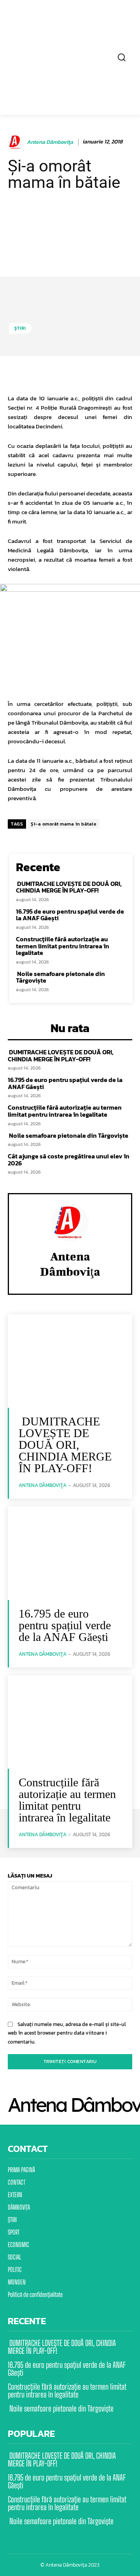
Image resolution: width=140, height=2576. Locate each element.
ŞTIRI (20, 328)
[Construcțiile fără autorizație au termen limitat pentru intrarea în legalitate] (70, 1722)
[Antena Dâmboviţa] (17, 142)
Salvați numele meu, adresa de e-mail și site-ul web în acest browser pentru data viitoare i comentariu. (67, 2033)
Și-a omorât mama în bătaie (64, 824)
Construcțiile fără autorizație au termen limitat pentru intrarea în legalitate (63, 946)
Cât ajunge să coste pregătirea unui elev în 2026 (69, 1160)
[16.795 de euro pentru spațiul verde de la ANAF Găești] (70, 1553)
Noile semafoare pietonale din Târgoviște (60, 977)
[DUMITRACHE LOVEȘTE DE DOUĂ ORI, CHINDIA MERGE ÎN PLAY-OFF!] (70, 1361)
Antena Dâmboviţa (50, 142)
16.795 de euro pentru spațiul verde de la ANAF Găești (70, 915)
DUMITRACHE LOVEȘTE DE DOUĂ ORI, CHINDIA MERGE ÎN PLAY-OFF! (69, 887)
